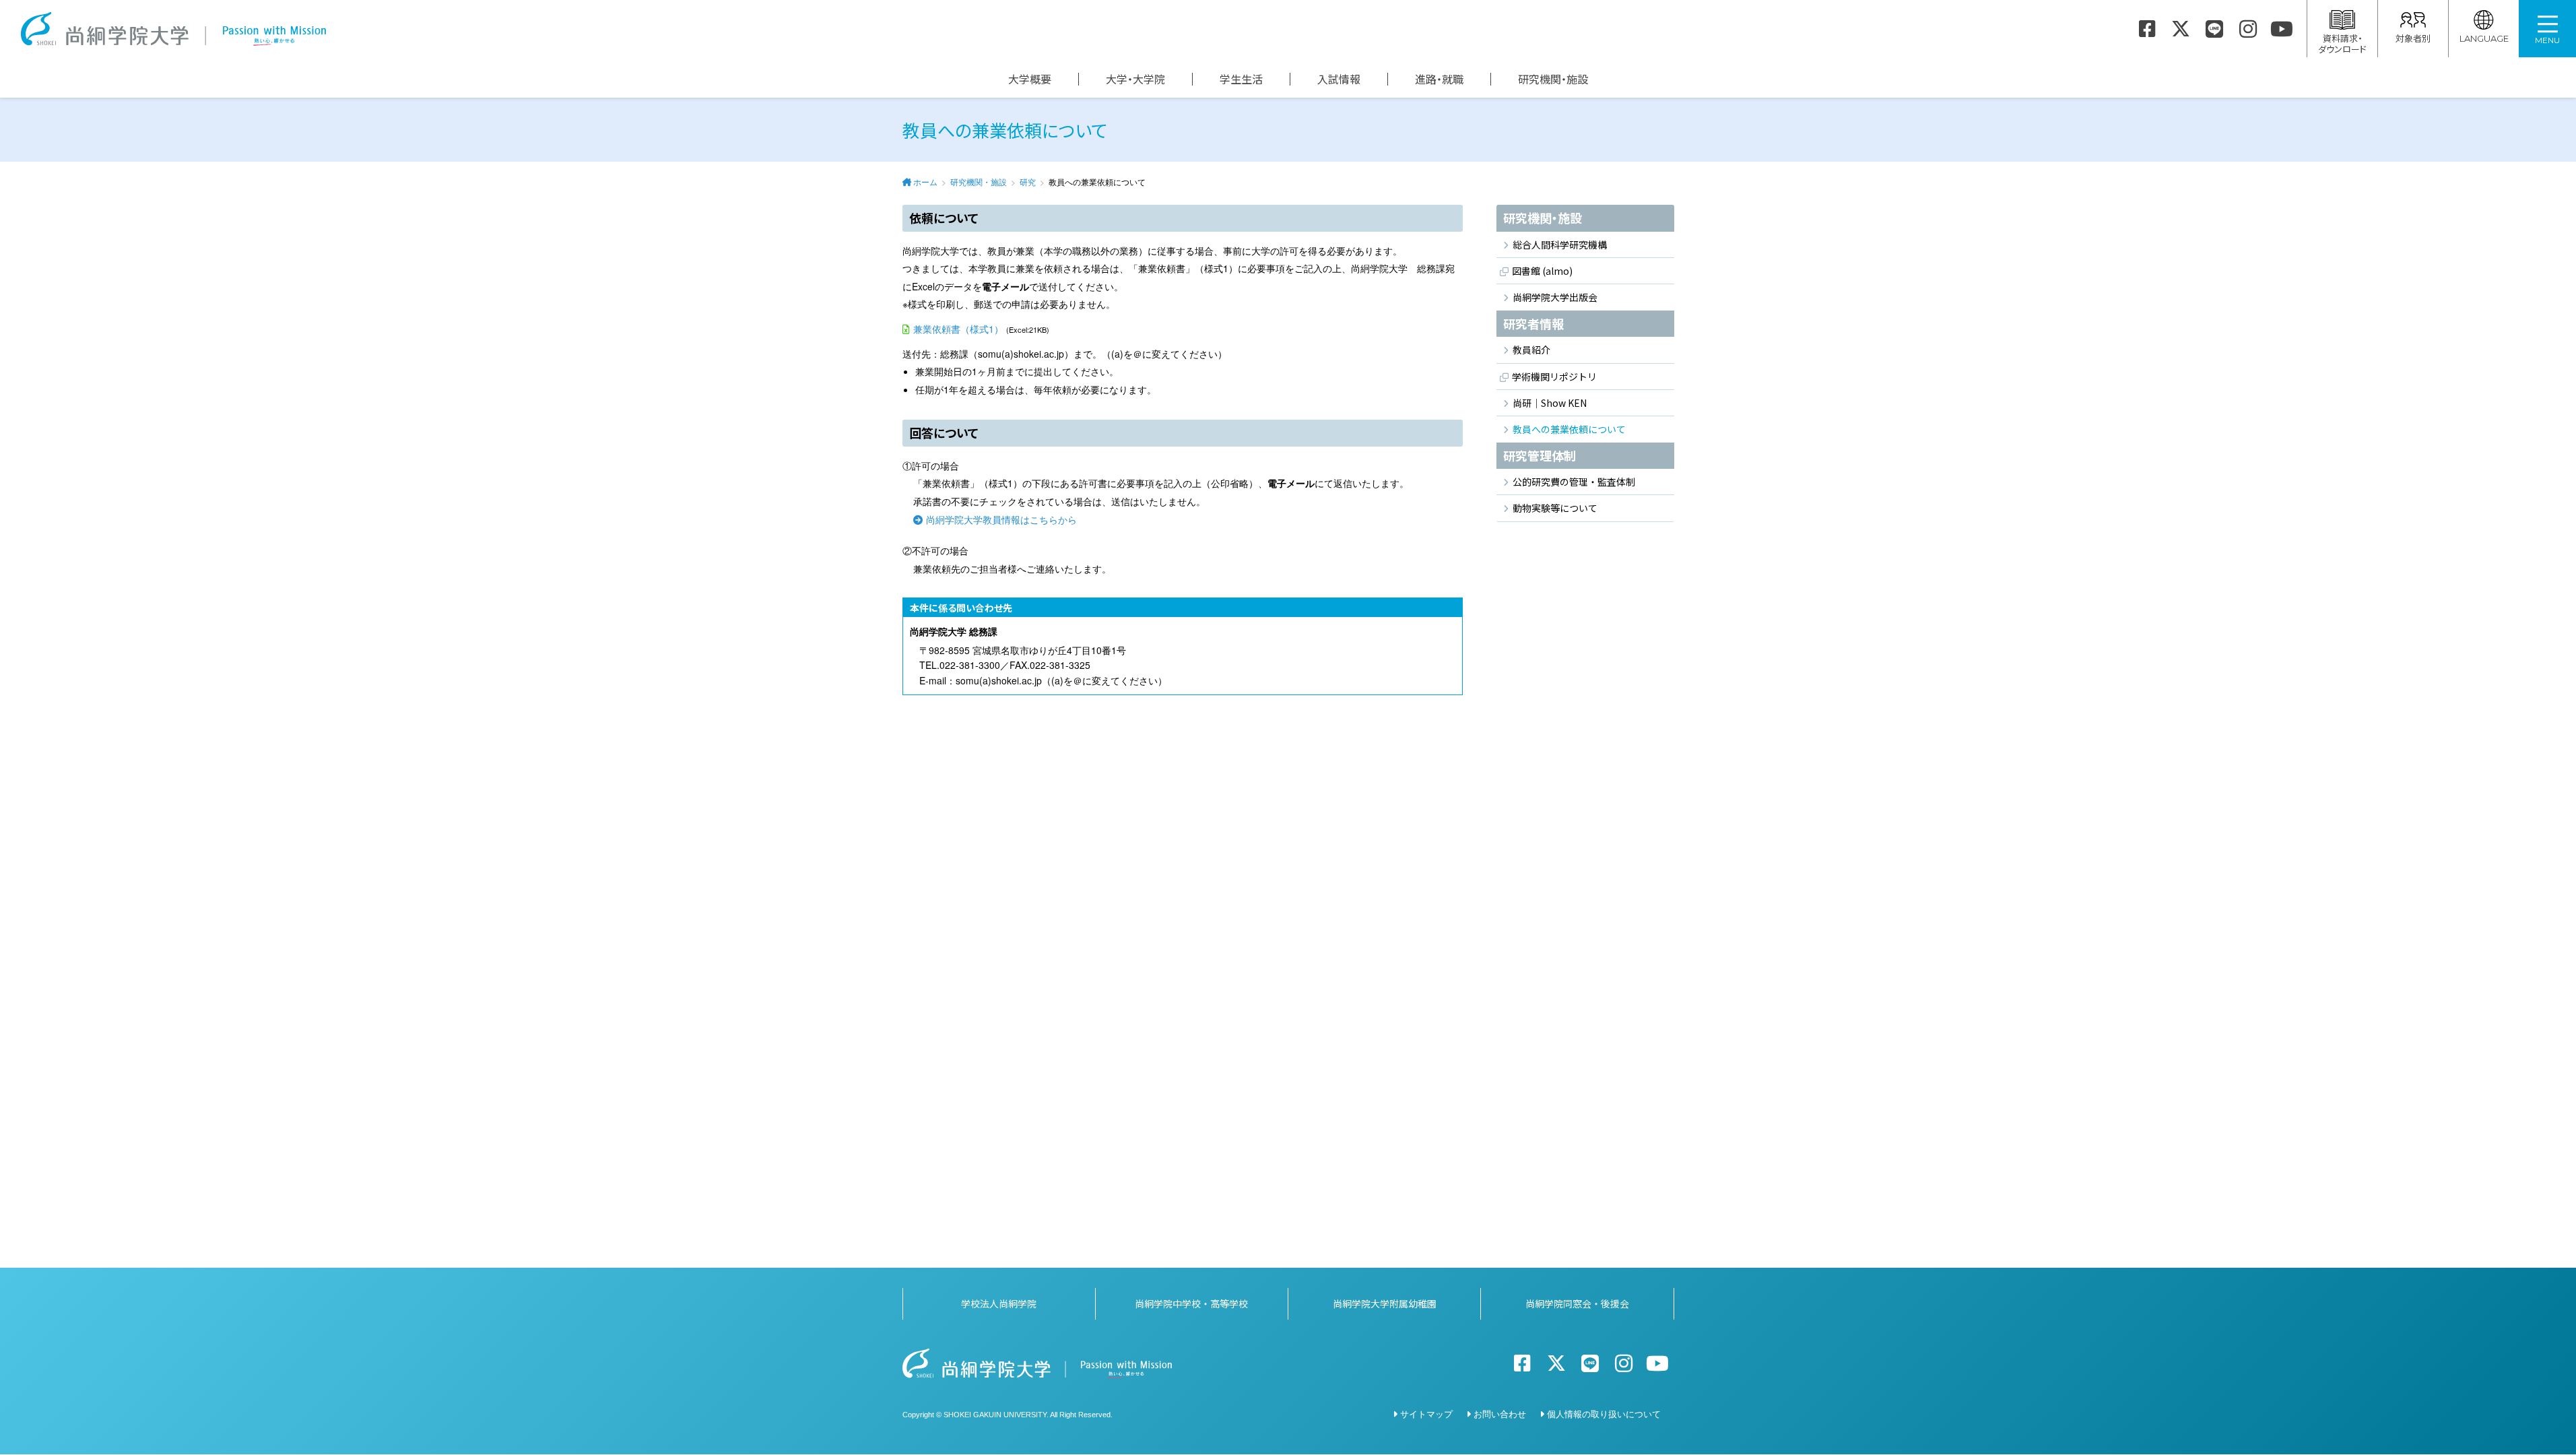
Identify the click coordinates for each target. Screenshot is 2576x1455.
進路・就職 (1439, 79)
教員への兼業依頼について (1569, 429)
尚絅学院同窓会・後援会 (1577, 1303)
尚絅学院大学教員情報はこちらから (1001, 519)
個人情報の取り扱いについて (1604, 1414)
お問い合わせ (1500, 1414)
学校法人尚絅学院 (999, 1303)
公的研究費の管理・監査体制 (1574, 482)
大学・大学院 (1135, 79)
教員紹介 (1531, 350)
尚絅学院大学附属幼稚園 (1385, 1303)
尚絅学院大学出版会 (1555, 297)
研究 (1028, 182)
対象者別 (2413, 38)
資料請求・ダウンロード (2342, 43)
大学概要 (1030, 79)
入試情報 (1339, 79)
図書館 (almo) (1542, 271)
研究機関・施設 (1553, 79)
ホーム (925, 182)
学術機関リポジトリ (1554, 377)
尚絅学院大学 (173, 29)
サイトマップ (1426, 1414)
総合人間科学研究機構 (1560, 245)
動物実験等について (1555, 508)
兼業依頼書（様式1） (958, 329)
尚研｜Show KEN (1550, 403)
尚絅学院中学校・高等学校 (1191, 1303)
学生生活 (1241, 79)
